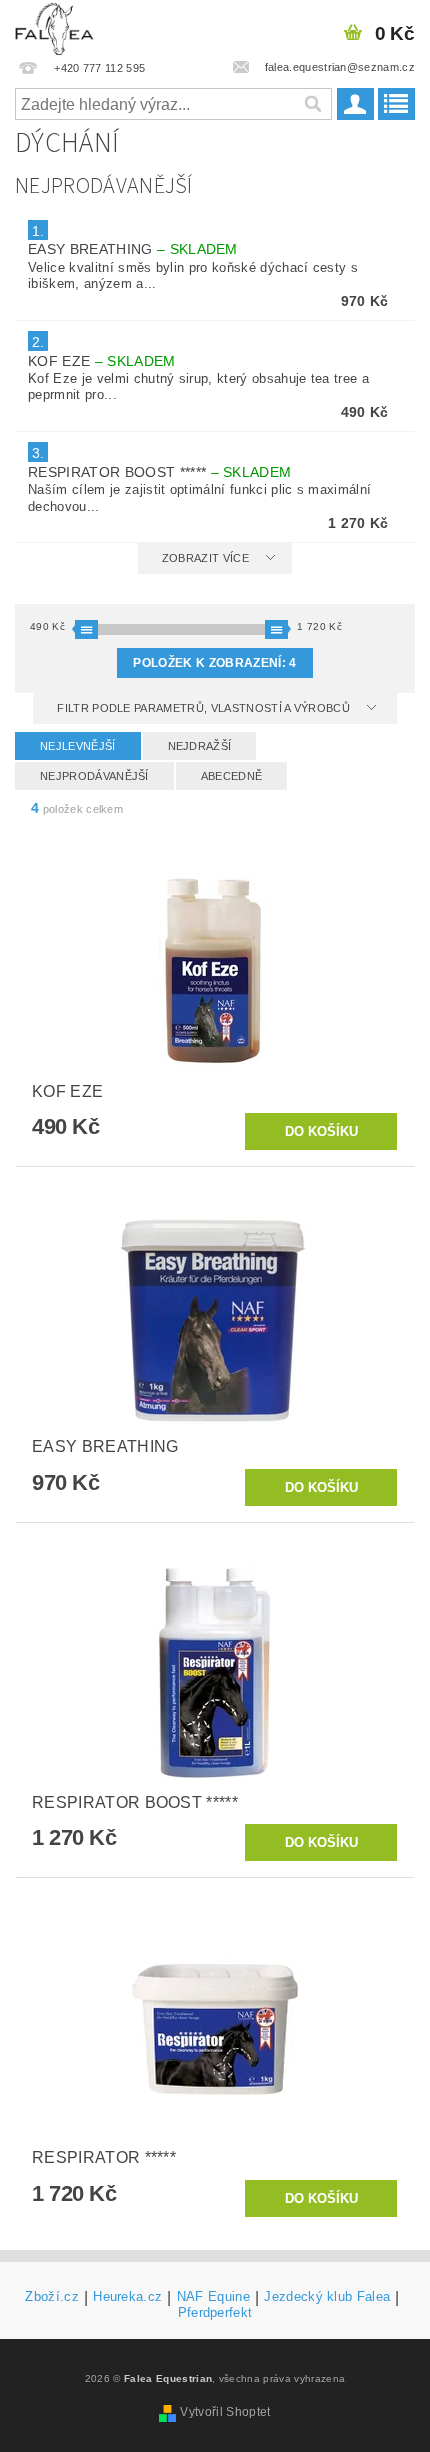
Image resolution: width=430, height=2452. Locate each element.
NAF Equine (213, 2297)
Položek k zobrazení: (214, 663)
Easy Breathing (133, 249)
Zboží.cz (52, 2297)
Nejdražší (200, 746)
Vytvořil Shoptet (225, 2412)
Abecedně (232, 776)
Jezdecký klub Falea (327, 2297)
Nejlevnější (78, 746)
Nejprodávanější (94, 776)
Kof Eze (101, 361)
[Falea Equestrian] (54, 26)
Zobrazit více (205, 558)
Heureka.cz (127, 2297)
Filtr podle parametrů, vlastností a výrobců (205, 708)
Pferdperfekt (215, 2312)
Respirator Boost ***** (159, 472)
